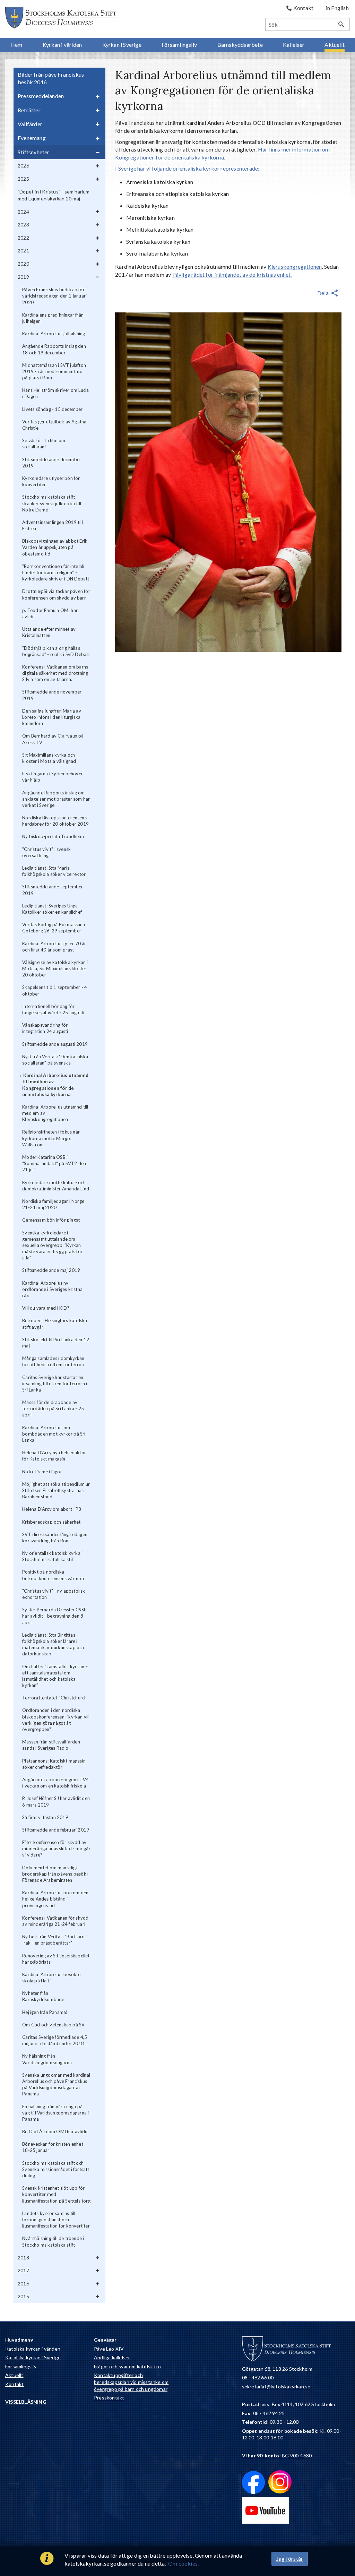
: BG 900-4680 (277, 2456)
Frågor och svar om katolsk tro (127, 2366)
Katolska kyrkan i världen (33, 2349)
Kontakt (14, 2384)
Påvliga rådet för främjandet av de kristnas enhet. (232, 274)
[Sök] (341, 24)
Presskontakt (109, 2398)
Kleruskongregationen (295, 266)
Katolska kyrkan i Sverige (33, 2357)
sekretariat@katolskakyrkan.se (276, 2387)
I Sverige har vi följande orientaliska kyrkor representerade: (187, 168)
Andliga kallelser (112, 2357)
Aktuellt (14, 2375)
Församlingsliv (21, 2366)
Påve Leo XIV (109, 2349)
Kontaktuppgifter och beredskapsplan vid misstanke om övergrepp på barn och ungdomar (131, 2382)
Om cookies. (183, 2563)
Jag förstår (290, 2558)
